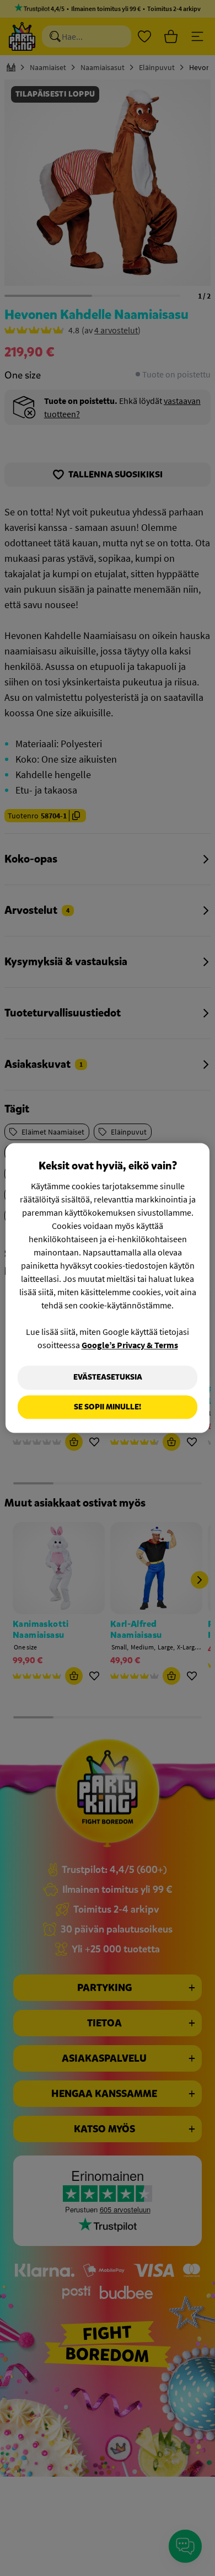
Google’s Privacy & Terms (130, 1345)
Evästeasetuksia (108, 1377)
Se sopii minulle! (108, 1407)
